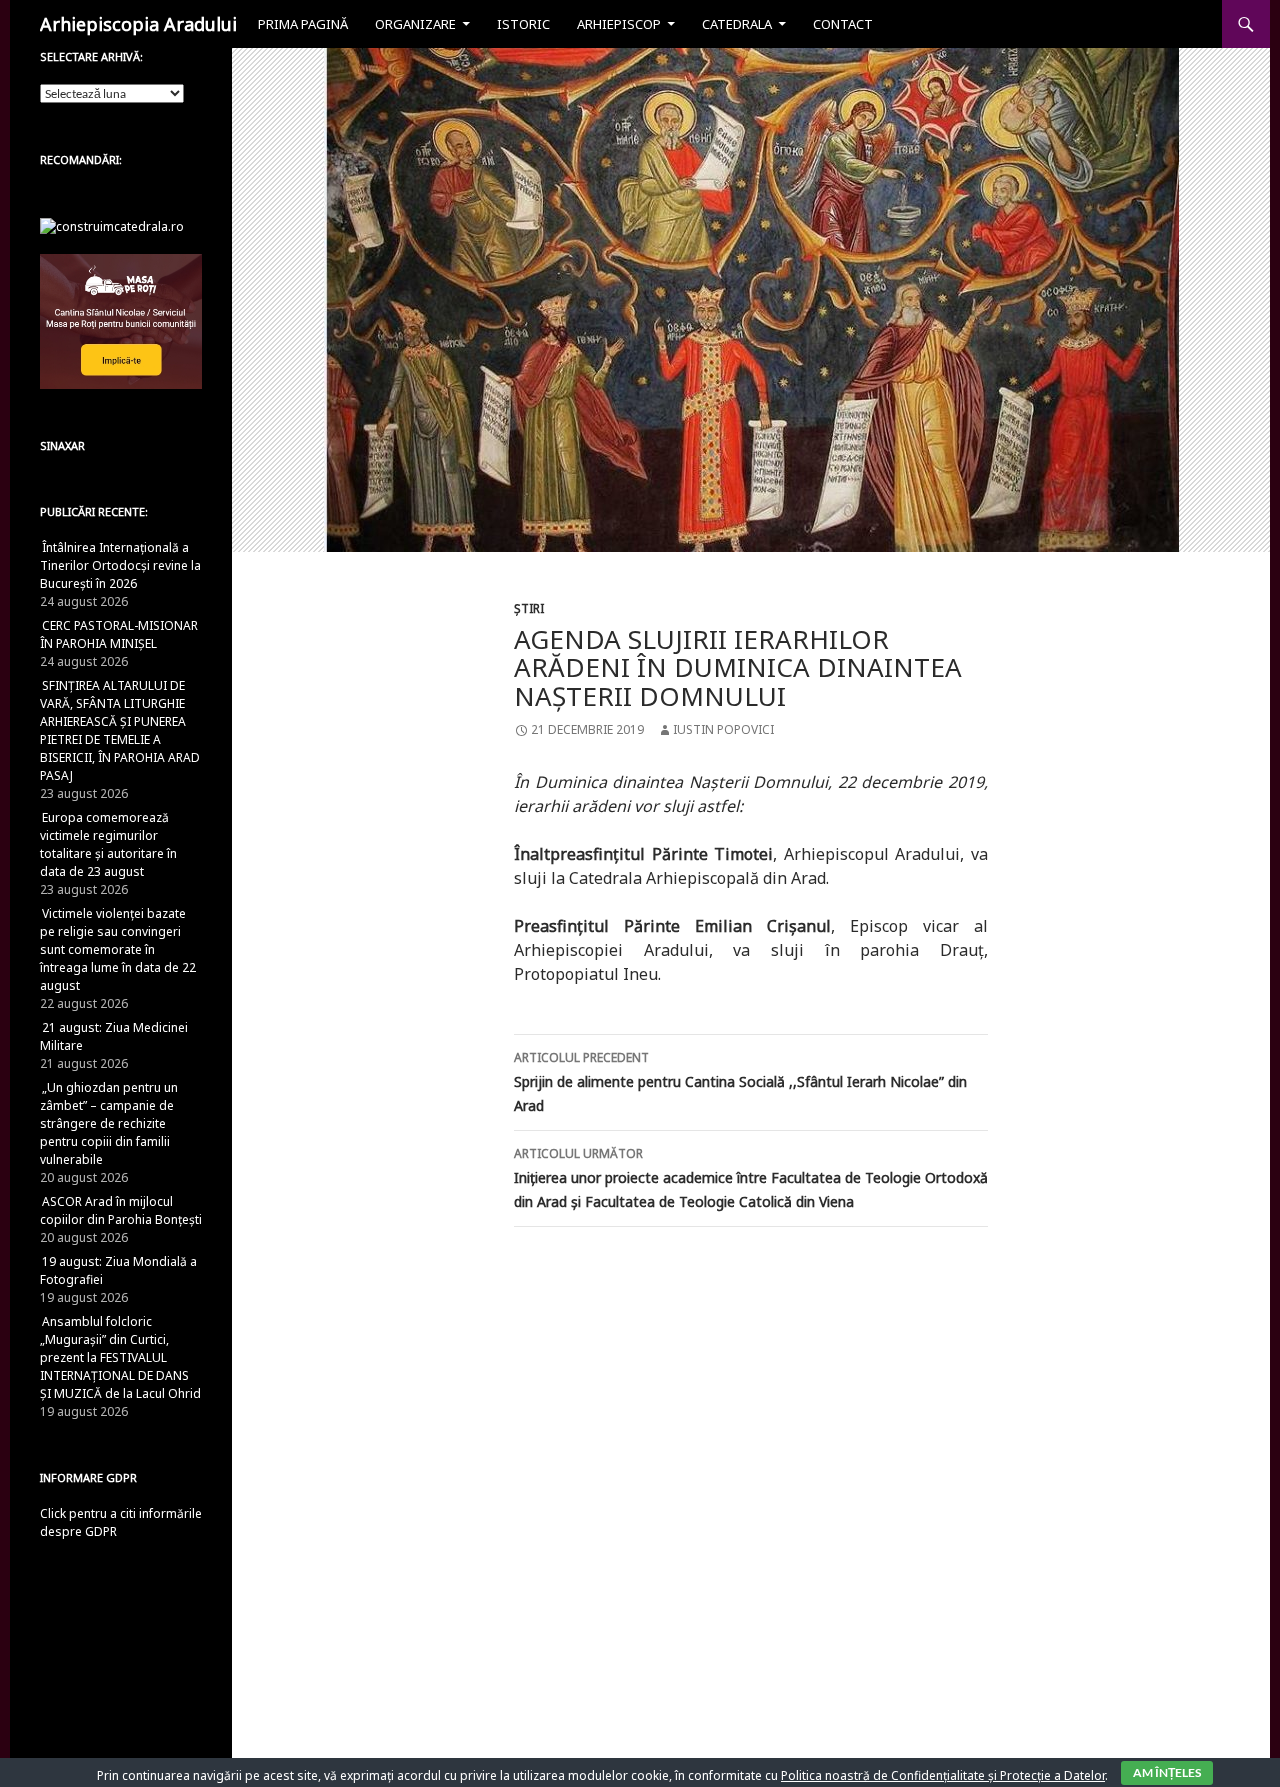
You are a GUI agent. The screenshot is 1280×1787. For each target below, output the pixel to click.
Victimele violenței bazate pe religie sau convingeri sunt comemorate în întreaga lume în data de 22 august (118, 949)
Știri (529, 608)
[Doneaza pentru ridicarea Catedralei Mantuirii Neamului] (112, 225)
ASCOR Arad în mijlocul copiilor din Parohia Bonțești (121, 1210)
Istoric (523, 24)
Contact (843, 24)
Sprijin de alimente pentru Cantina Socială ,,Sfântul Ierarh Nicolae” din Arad (740, 1082)
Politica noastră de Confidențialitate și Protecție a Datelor (943, 1775)
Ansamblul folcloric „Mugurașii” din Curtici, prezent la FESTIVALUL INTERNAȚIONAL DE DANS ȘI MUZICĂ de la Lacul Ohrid (120, 1357)
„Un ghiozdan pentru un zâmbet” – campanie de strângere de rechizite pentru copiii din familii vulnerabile (109, 1123)
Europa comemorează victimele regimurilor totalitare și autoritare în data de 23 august (108, 844)
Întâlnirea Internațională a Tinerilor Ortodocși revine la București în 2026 (120, 565)
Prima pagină (303, 24)
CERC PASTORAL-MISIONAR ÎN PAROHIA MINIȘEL (119, 634)
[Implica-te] (121, 320)
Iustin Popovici (723, 729)
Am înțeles (1167, 1772)
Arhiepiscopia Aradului (138, 24)
